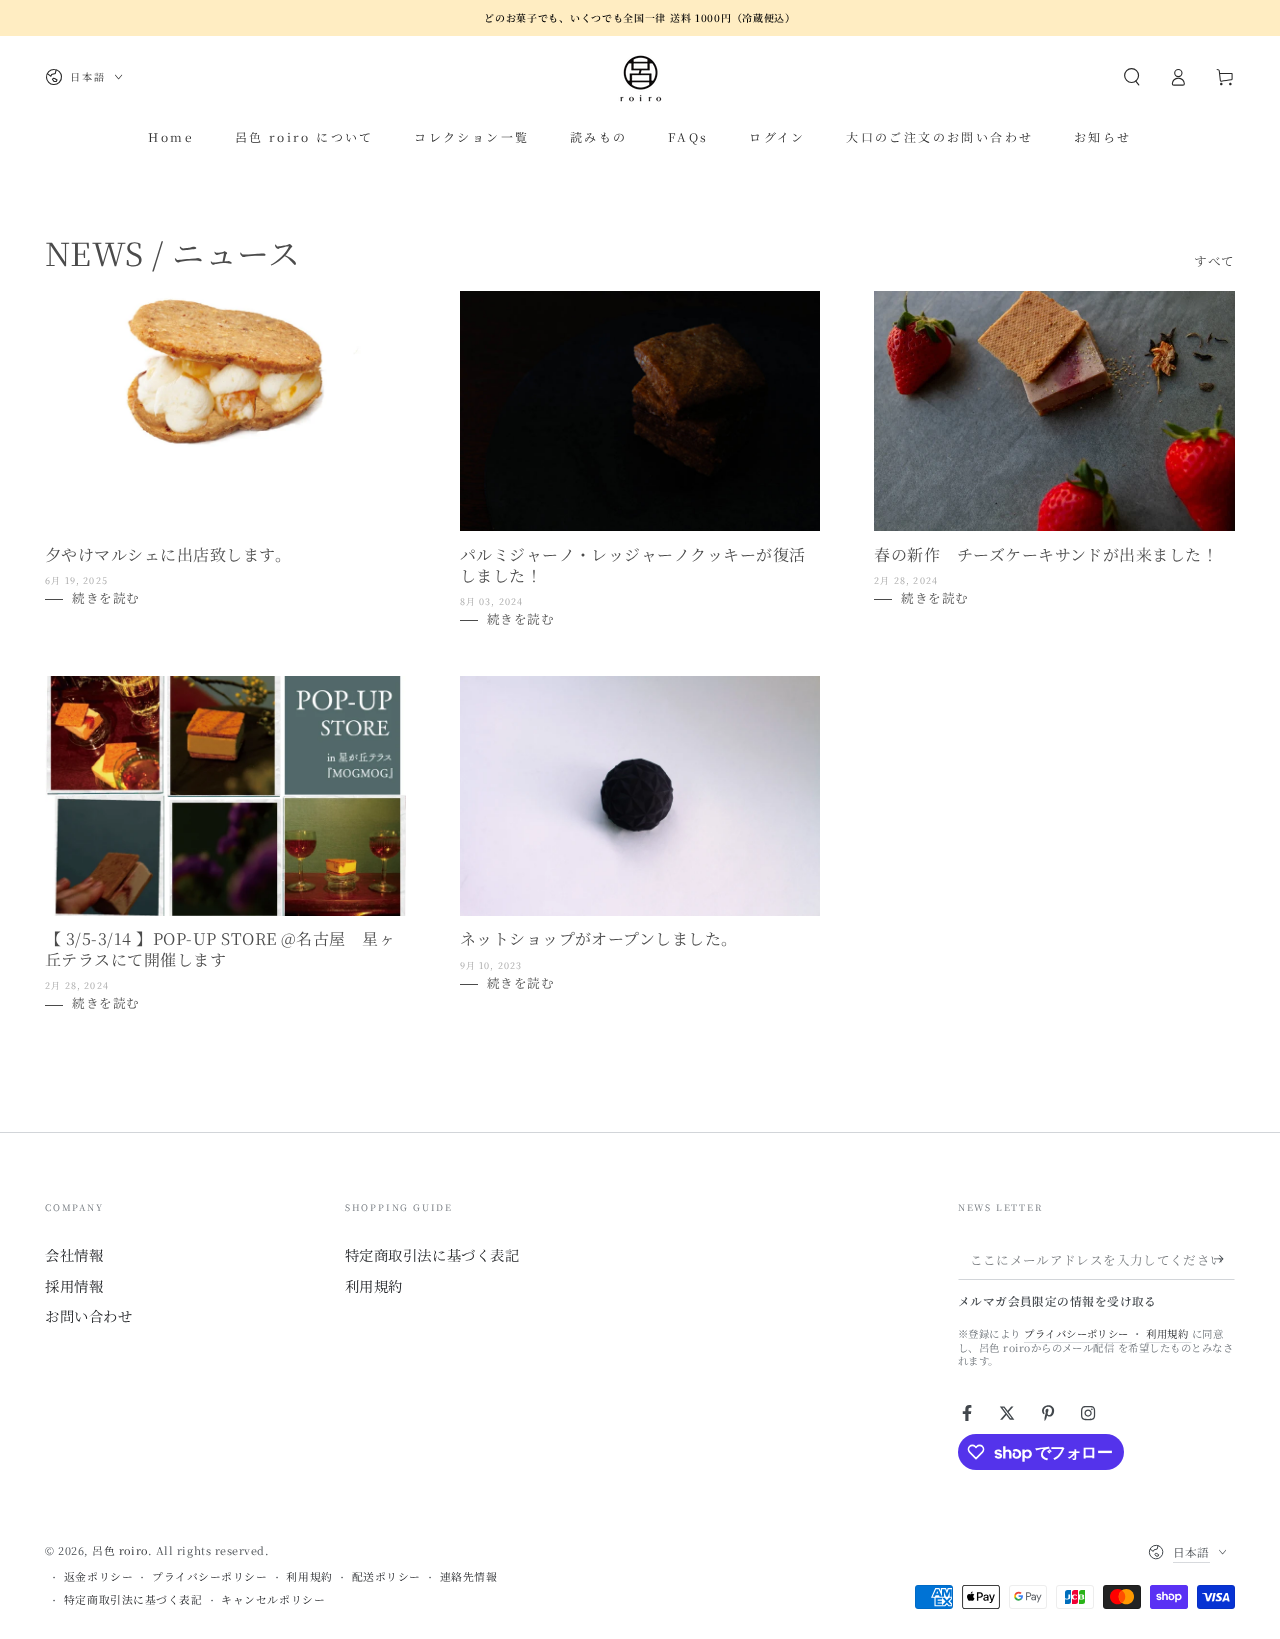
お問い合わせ (88, 1315)
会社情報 (74, 1254)
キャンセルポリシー (273, 1599)
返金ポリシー (98, 1576)
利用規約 (374, 1285)
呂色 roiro (119, 1550)
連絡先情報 (469, 1576)
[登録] (1224, 1259)
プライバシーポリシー (1078, 1333)
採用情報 (74, 1285)
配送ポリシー (386, 1576)
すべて (1214, 260)
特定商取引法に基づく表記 (432, 1254)
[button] (1131, 77)
